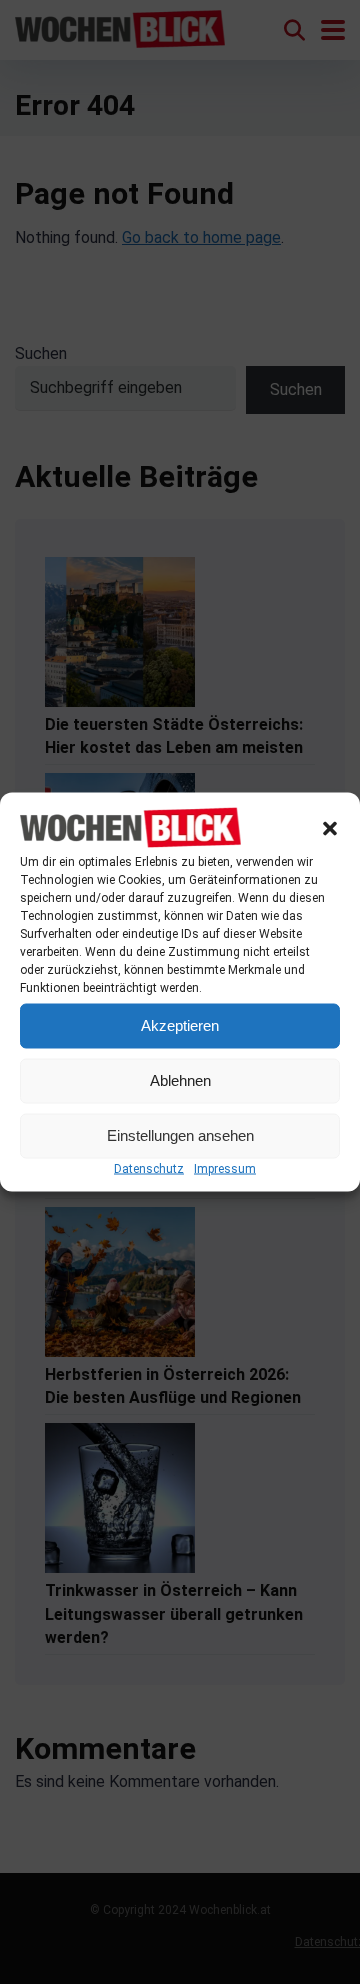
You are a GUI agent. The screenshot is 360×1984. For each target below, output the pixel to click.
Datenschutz (149, 1168)
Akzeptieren (180, 1025)
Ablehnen (180, 1080)
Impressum (225, 1168)
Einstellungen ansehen (180, 1135)
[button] (330, 829)
